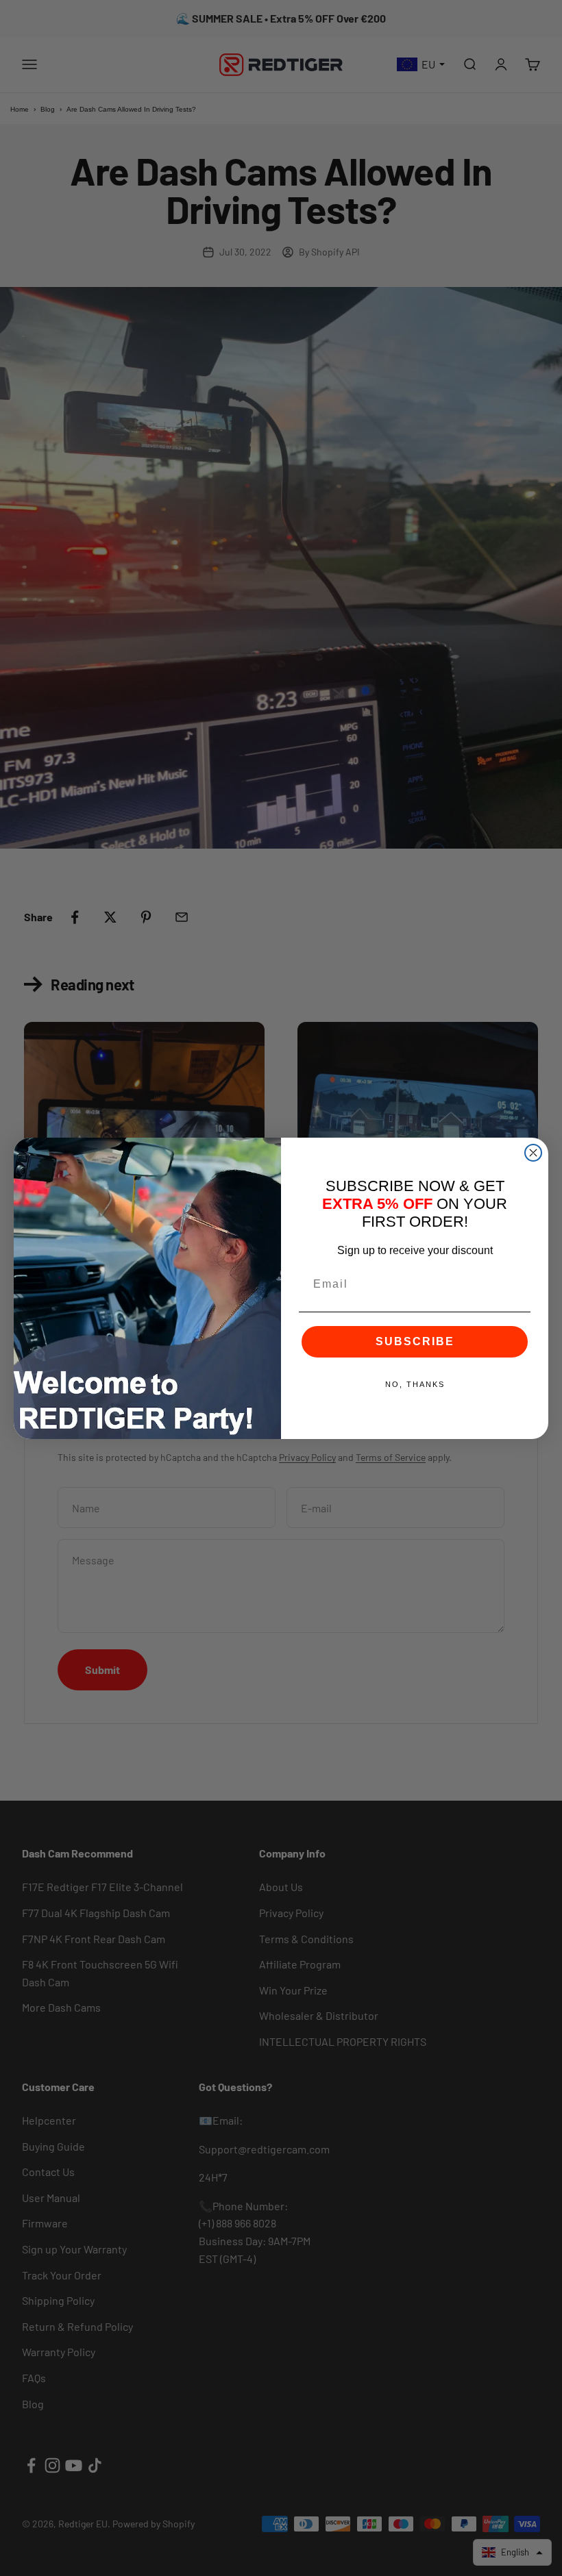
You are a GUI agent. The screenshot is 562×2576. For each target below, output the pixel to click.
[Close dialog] (533, 1153)
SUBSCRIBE (415, 1341)
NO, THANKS (415, 1384)
